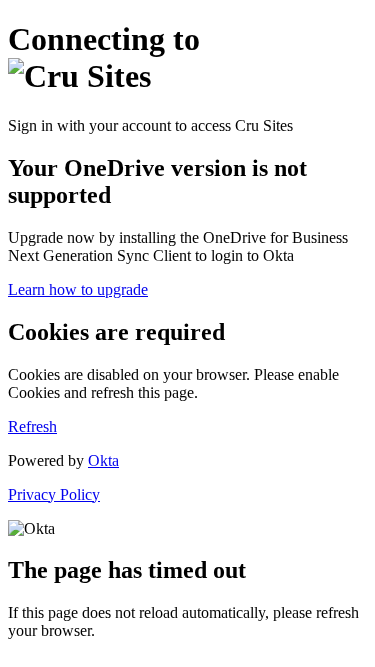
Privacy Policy (54, 494)
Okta (103, 460)
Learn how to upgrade (78, 289)
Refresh (32, 426)
